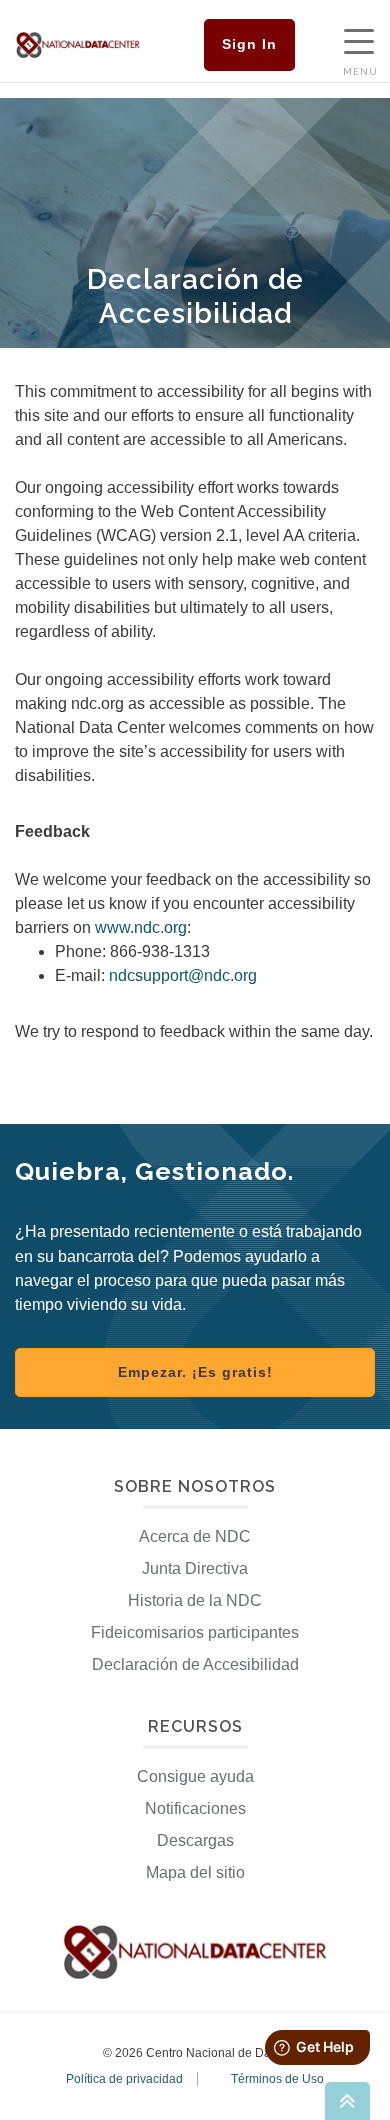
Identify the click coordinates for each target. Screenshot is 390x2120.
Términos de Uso (277, 2079)
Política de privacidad (124, 2079)
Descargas (195, 1840)
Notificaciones (195, 1808)
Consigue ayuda (195, 1776)
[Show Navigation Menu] (359, 44)
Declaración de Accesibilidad (195, 1664)
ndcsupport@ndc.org (183, 975)
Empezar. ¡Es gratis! (195, 1372)
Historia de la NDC (195, 1600)
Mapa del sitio (195, 1872)
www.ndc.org (141, 927)
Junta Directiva (195, 1568)
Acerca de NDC (195, 1536)
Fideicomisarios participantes (195, 1632)
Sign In (249, 44)
